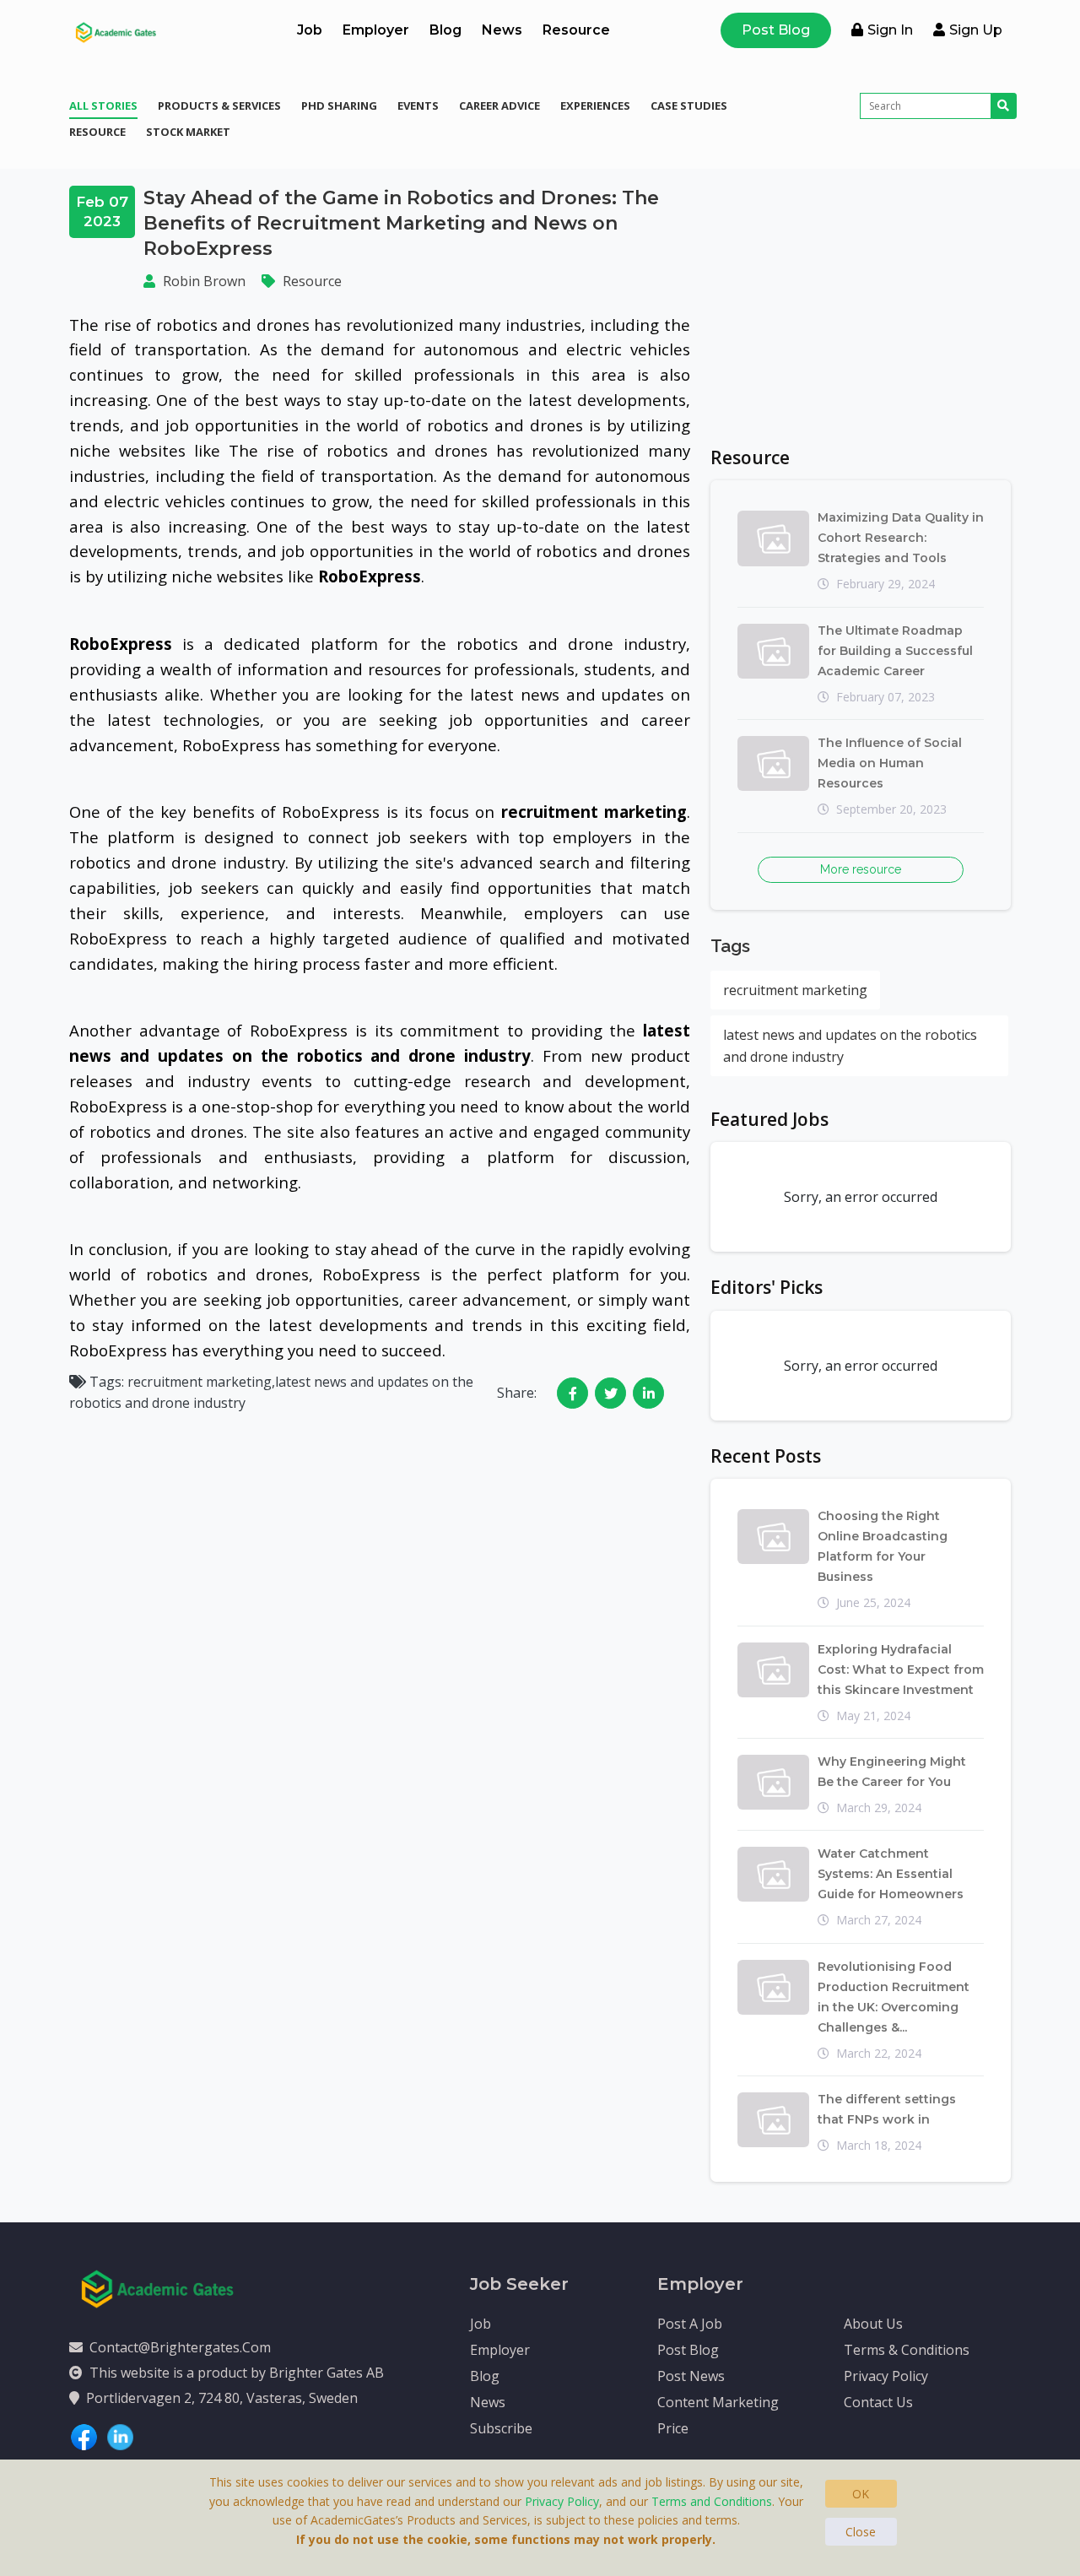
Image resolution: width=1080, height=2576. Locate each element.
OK (861, 2494)
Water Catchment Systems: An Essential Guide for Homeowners (891, 1874)
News (502, 30)
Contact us (878, 2402)
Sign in (890, 30)
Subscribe (501, 2428)
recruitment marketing (795, 990)
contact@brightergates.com (180, 2347)
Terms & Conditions (907, 2350)
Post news (691, 2376)
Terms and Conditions (712, 2501)
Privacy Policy (886, 2376)
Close (861, 2532)
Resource (576, 30)
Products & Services (219, 106)
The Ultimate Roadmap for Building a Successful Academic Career (895, 651)
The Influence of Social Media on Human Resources (890, 763)
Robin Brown (204, 281)
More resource (861, 869)
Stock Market (188, 132)
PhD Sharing (339, 106)
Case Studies (689, 106)
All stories (103, 106)
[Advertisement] (861, 304)
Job (310, 30)
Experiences (595, 106)
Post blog (688, 2350)
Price (673, 2428)
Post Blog (776, 30)
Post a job (690, 2324)
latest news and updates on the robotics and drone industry (850, 1046)
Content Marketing (718, 2402)
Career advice (499, 106)
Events (418, 106)
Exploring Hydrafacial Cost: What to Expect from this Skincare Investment (901, 1670)
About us (873, 2324)
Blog (445, 30)
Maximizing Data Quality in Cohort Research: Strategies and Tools (901, 538)
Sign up (976, 30)
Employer (376, 30)
